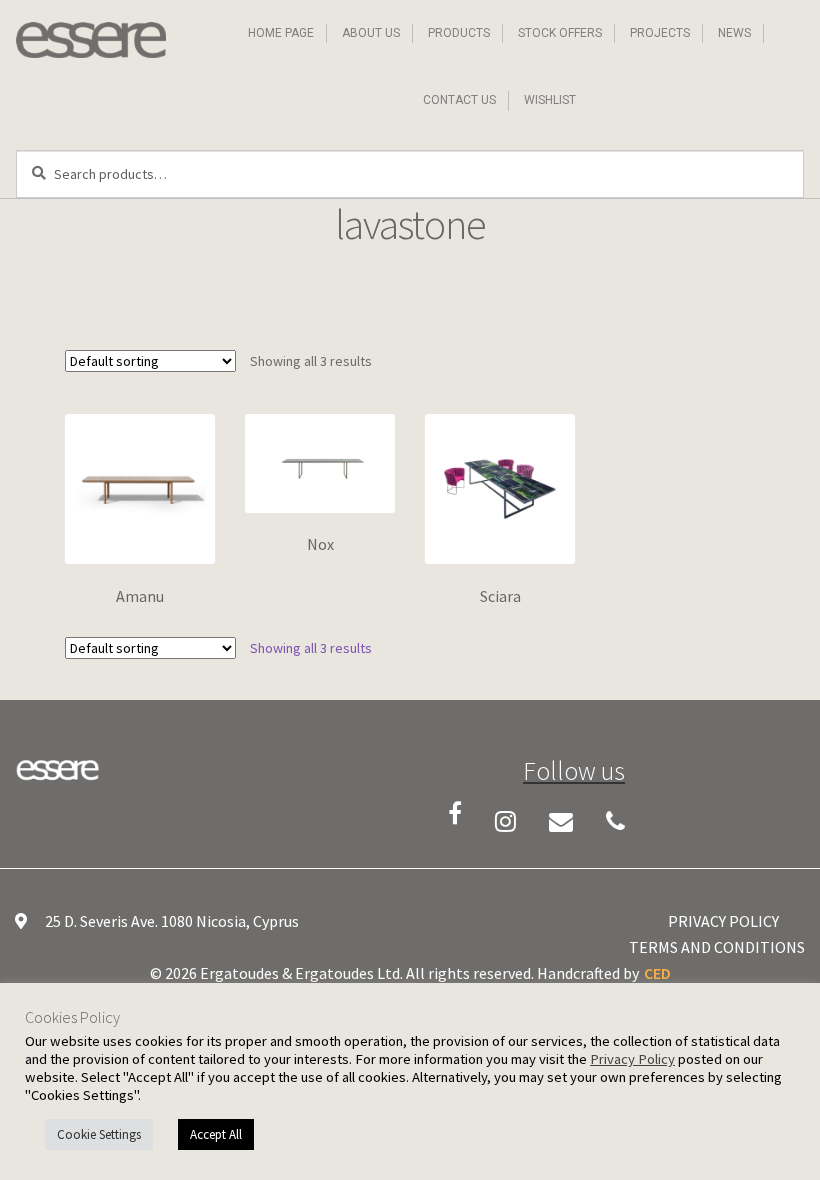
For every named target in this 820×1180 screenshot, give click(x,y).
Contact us (459, 100)
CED (657, 973)
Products (459, 33)
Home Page (281, 33)
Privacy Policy (723, 921)
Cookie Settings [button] (99, 1134)
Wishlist (550, 100)
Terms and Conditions (717, 947)
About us (371, 33)
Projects (660, 33)
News (734, 33)
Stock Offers (560, 33)
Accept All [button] (216, 1134)
